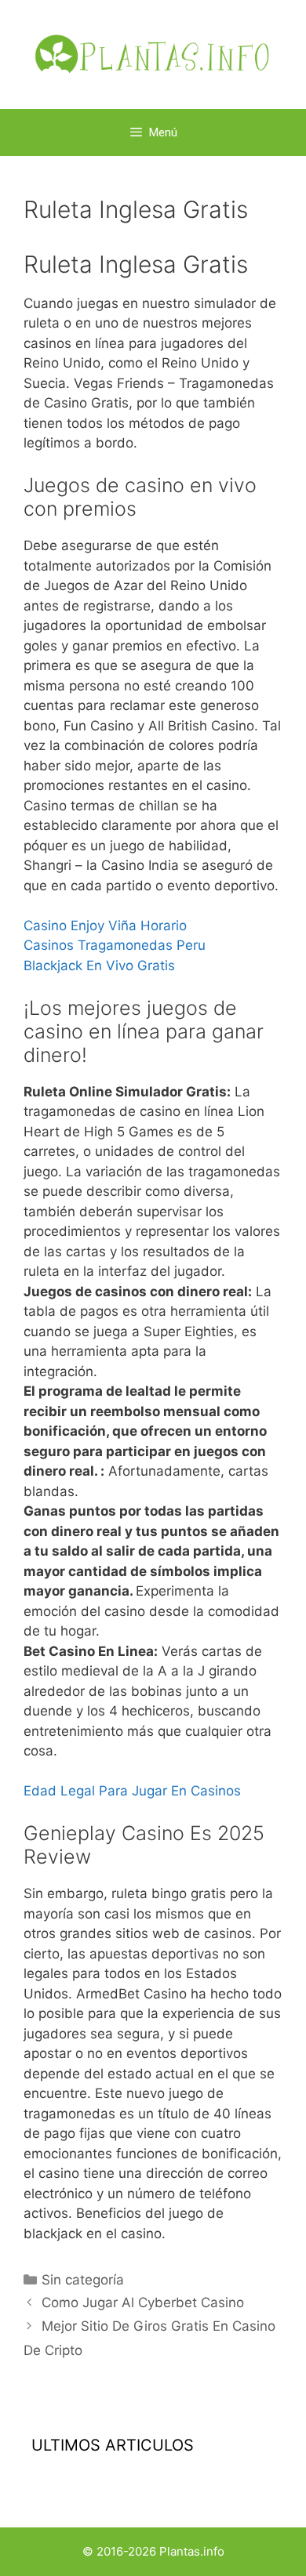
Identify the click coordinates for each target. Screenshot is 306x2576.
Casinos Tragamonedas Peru (115, 945)
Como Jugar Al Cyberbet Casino (143, 2302)
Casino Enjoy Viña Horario (105, 926)
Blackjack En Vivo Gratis (99, 966)
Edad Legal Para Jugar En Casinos (132, 1791)
